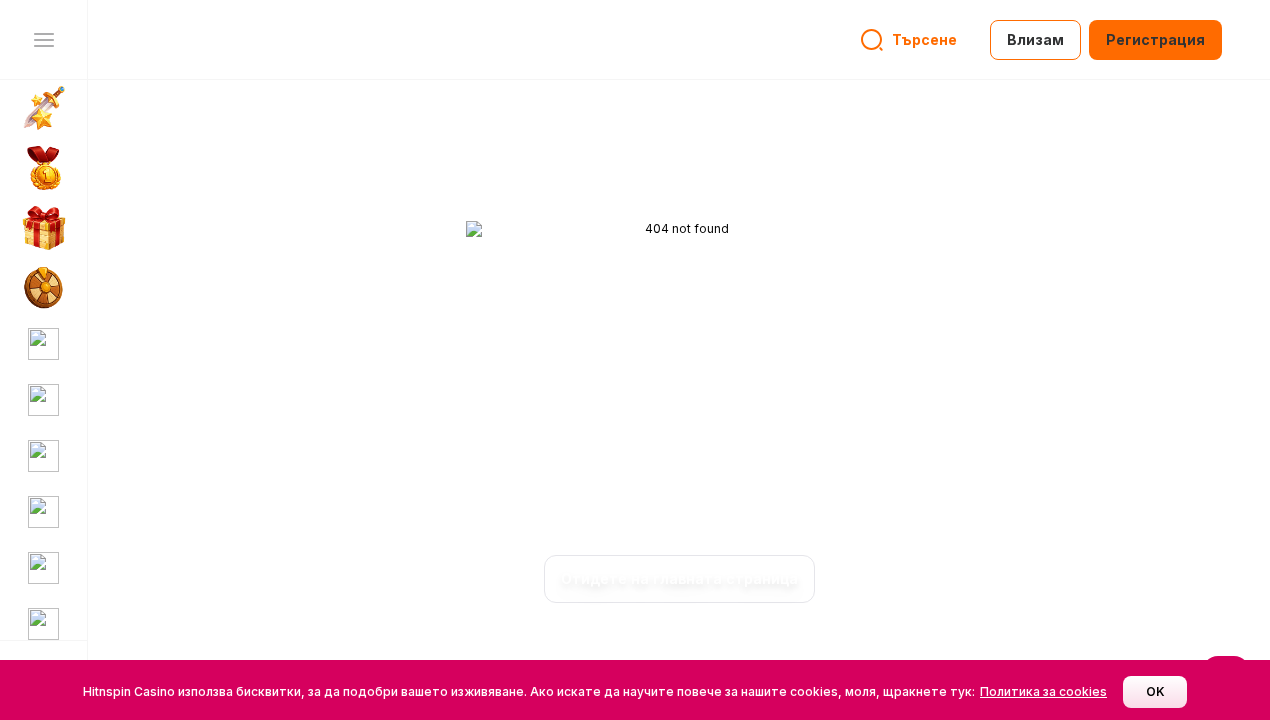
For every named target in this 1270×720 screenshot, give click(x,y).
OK (1155, 691)
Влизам (1035, 39)
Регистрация (1155, 39)
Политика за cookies (1043, 691)
